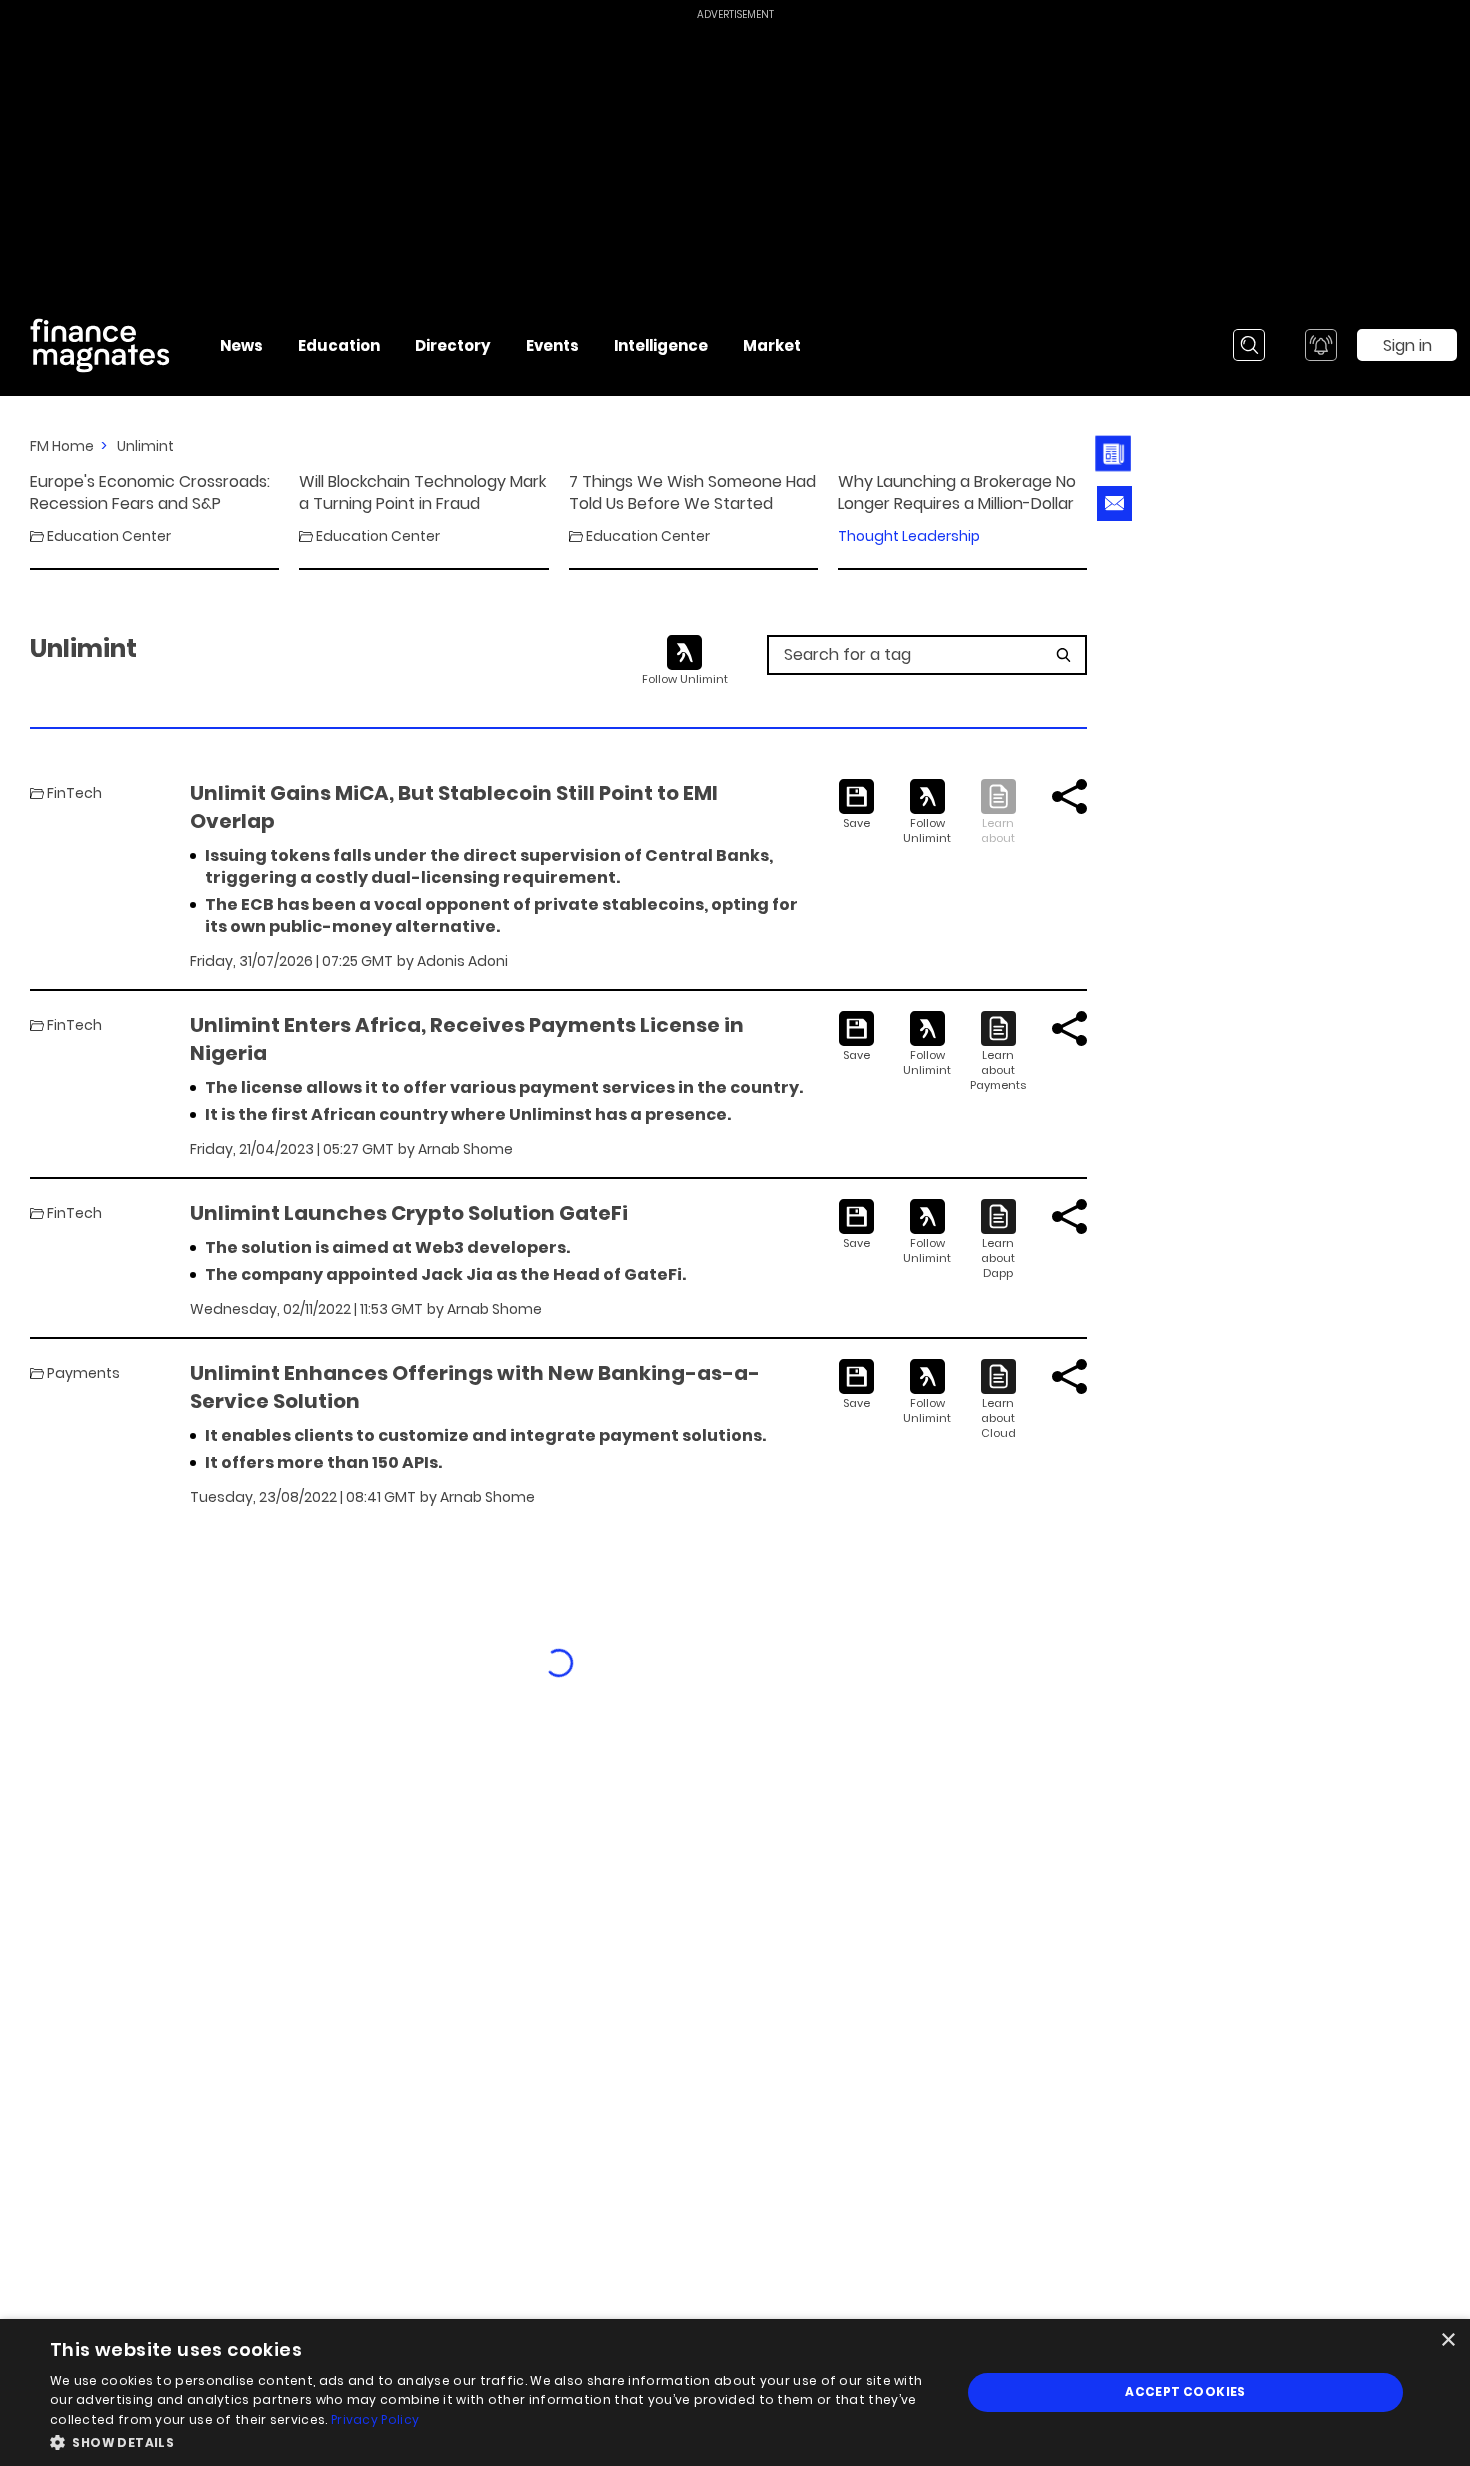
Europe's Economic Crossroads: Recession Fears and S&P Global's (150, 493)
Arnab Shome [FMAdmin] (465, 1149)
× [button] (1447, 2340)
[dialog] (735, 2392)
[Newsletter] (1113, 454)
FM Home (62, 446)
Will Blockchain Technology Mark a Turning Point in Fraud (422, 493)
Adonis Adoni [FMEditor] (462, 961)
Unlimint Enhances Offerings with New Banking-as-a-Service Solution (475, 1387)
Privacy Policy (375, 2419)
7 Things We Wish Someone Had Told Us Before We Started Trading (692, 493)
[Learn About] (998, 1052)
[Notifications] (1321, 345)
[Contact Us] (1114, 503)
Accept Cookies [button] (1185, 2391)
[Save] (856, 805)
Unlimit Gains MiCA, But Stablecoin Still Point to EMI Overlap (454, 807)
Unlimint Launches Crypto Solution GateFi (409, 1213)
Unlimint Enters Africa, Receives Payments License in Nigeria (467, 1039)
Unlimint (145, 446)
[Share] (1069, 796)
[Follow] (927, 812)
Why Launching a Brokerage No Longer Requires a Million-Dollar (957, 493)
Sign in (1407, 345)
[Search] (1249, 345)
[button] (492, 2440)
